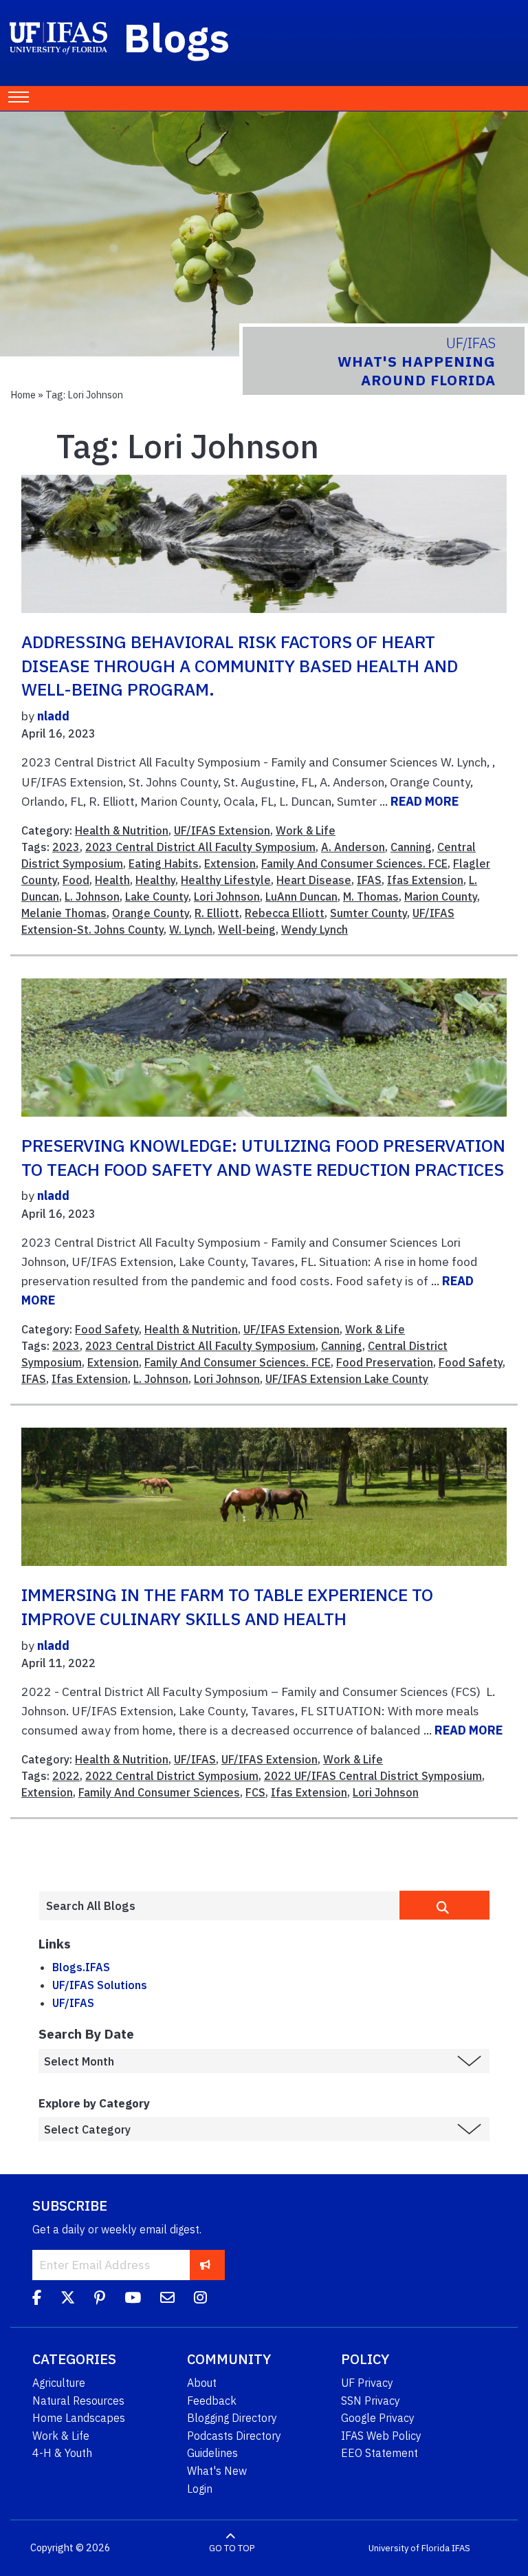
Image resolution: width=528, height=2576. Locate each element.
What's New (217, 2471)
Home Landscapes (79, 2418)
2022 (66, 1776)
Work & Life (306, 830)
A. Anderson (353, 847)
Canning (411, 847)
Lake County (157, 897)
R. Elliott (217, 913)
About (202, 2383)
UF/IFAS (195, 1759)
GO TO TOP (232, 2548)
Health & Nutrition (122, 830)
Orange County (151, 913)
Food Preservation (385, 1362)
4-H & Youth (62, 2453)
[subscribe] (205, 2265)
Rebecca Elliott (285, 913)
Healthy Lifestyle (226, 880)
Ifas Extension (425, 880)
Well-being (247, 930)
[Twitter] (68, 2299)
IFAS (369, 880)
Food (76, 880)
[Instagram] (200, 2299)
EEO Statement (379, 2453)
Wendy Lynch (315, 930)
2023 (66, 847)
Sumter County (368, 913)
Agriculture (59, 2383)
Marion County (441, 897)
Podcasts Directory (234, 2436)
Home (23, 395)
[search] (444, 1905)
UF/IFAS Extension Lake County (347, 1379)
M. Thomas (371, 897)
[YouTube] (133, 2299)
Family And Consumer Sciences (159, 1792)
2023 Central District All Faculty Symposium (200, 847)
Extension (230, 863)
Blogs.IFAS (81, 1967)
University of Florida (409, 2548)
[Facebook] (37, 2299)
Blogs (177, 37)
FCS (255, 1792)
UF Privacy (367, 2383)
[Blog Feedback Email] (167, 2299)
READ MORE (425, 801)
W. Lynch (191, 930)
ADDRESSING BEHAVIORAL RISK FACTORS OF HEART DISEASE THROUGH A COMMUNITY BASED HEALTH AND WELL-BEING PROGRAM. (240, 666)
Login (200, 2489)
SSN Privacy (371, 2401)
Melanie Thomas (64, 913)
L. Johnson (92, 897)
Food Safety (107, 1329)
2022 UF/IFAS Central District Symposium (373, 1776)
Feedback (212, 2401)
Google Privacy (378, 2418)
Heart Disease (314, 880)
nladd (53, 716)
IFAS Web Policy (381, 2436)
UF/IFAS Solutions (100, 1985)
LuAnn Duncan (301, 897)
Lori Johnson (227, 897)
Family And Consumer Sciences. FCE (354, 863)
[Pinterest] (100, 2299)
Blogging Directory (232, 2418)
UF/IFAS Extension (222, 830)
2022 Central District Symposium (172, 1776)
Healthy (155, 880)
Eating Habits (164, 863)
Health (112, 880)
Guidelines (212, 2453)
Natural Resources (78, 2401)
